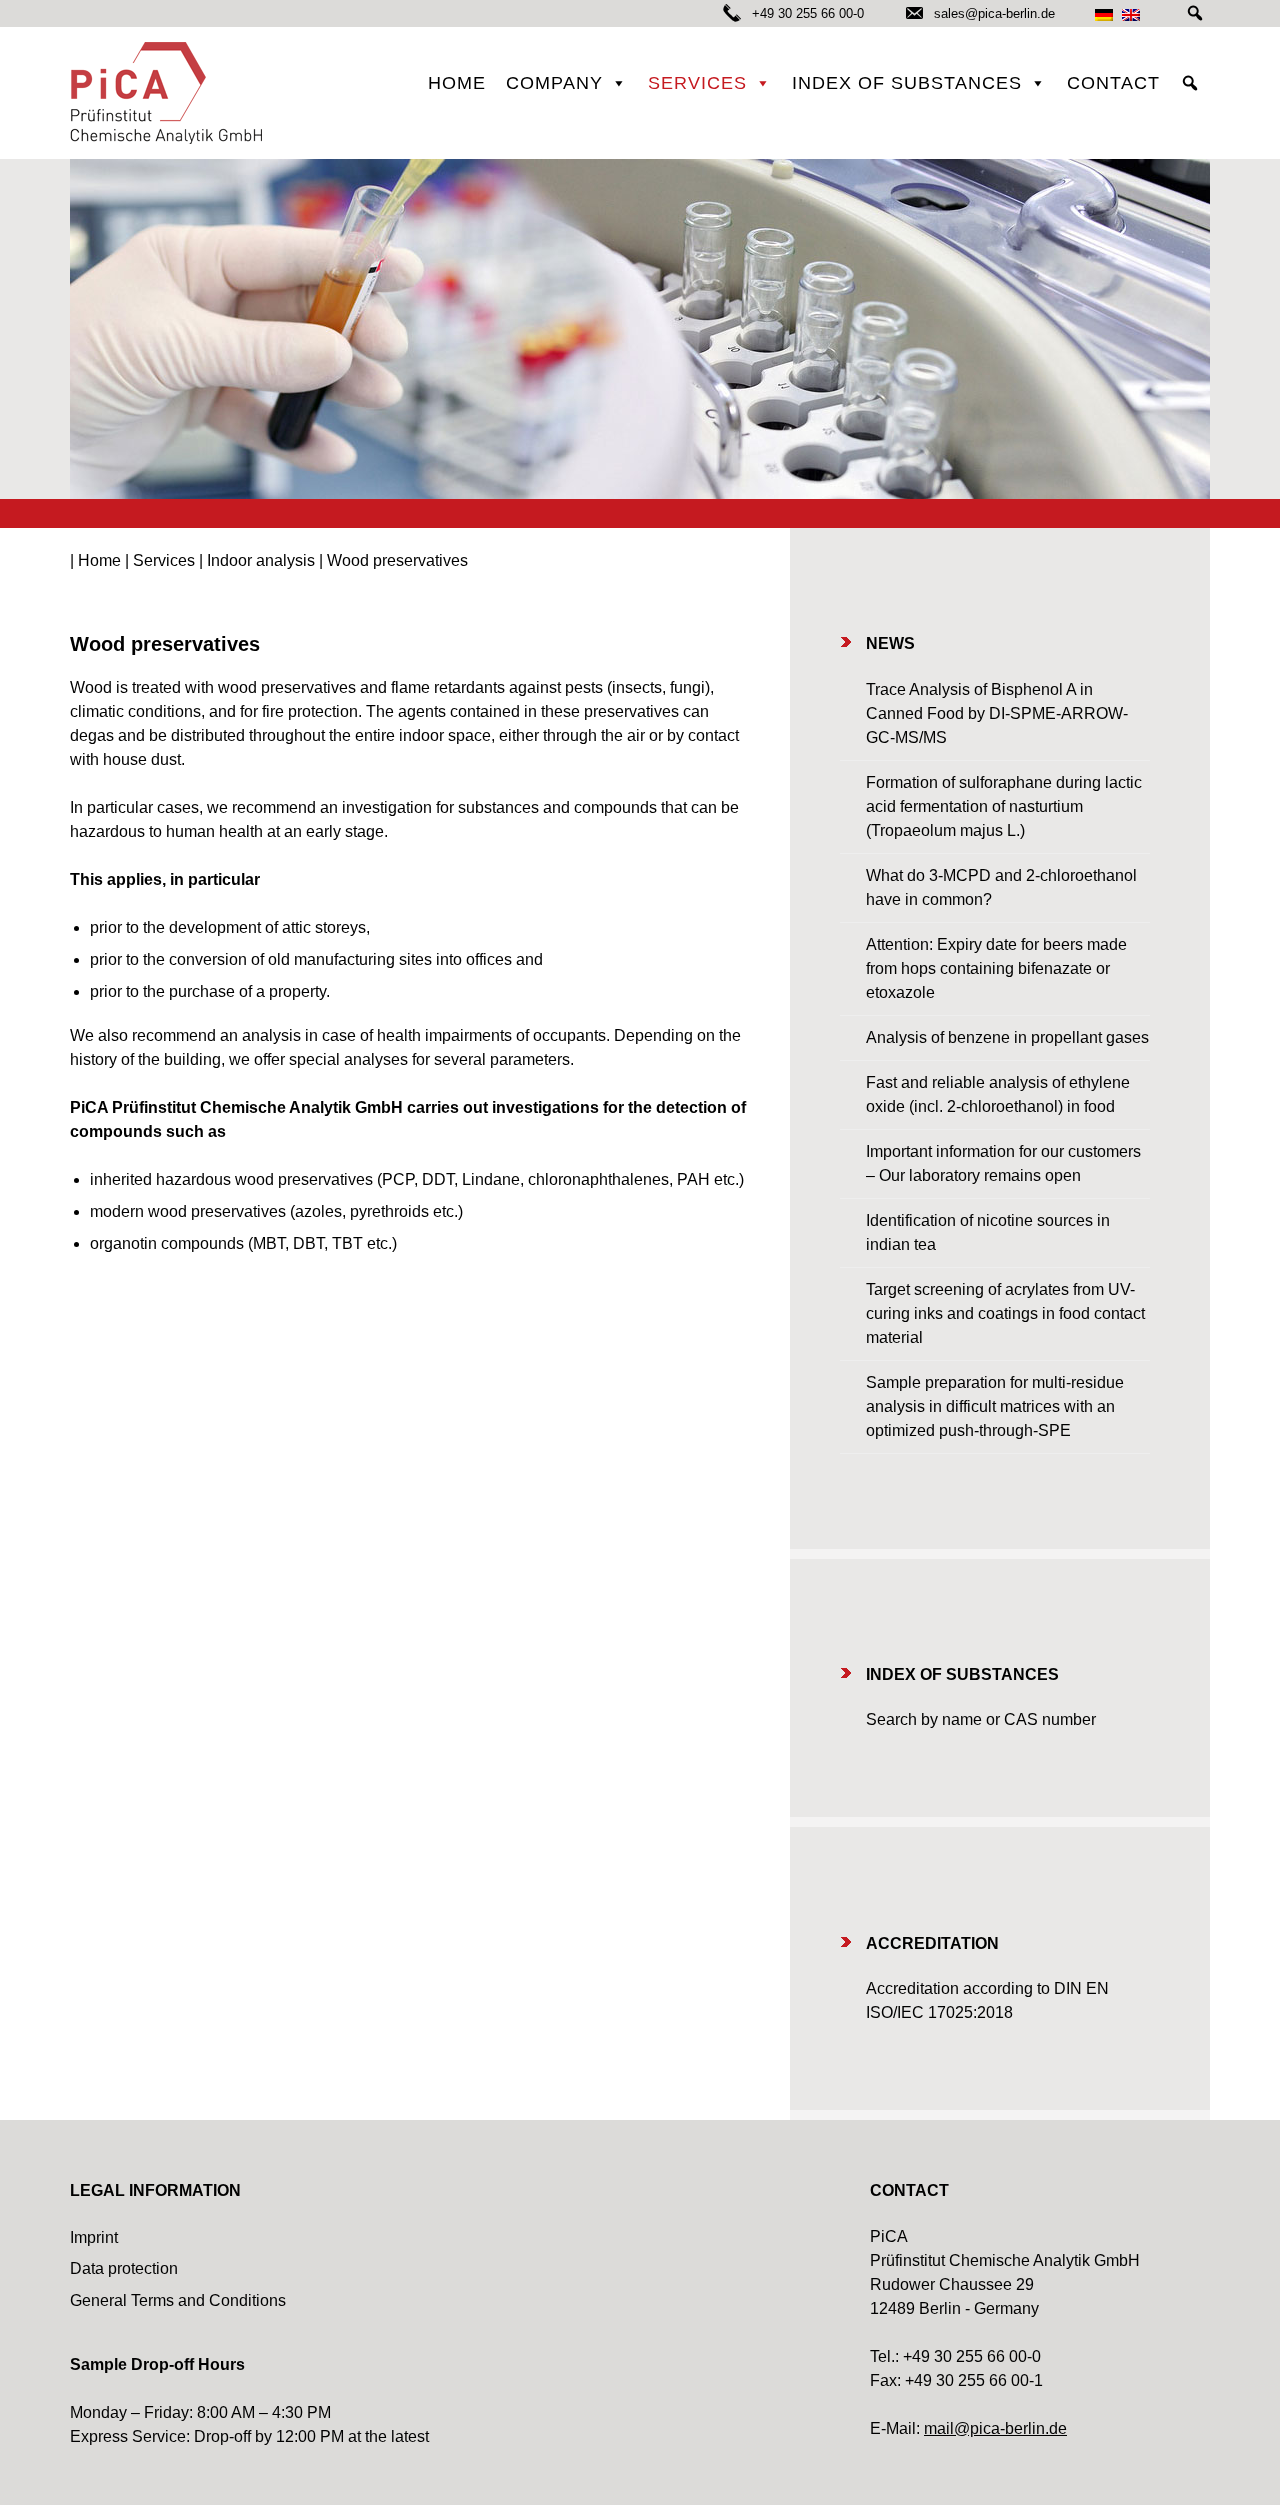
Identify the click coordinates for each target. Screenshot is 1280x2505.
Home (457, 83)
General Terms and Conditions (178, 2300)
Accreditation (932, 1943)
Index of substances (907, 83)
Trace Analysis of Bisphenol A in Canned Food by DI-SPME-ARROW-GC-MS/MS (997, 713)
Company (554, 83)
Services (697, 83)
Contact (1113, 83)
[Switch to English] (1131, 14)
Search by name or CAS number (981, 1719)
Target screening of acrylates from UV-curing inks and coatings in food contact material (1005, 1313)
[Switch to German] (1104, 14)
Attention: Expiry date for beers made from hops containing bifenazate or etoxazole (996, 968)
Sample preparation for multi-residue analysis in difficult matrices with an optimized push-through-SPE (995, 1406)
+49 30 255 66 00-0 (808, 13)
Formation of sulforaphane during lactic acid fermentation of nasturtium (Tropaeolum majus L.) (1004, 806)
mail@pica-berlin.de (995, 2428)
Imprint (94, 2237)
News (890, 643)
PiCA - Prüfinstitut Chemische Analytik (170, 93)
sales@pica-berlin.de (992, 13)
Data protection (124, 2268)
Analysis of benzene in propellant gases (1007, 1037)
